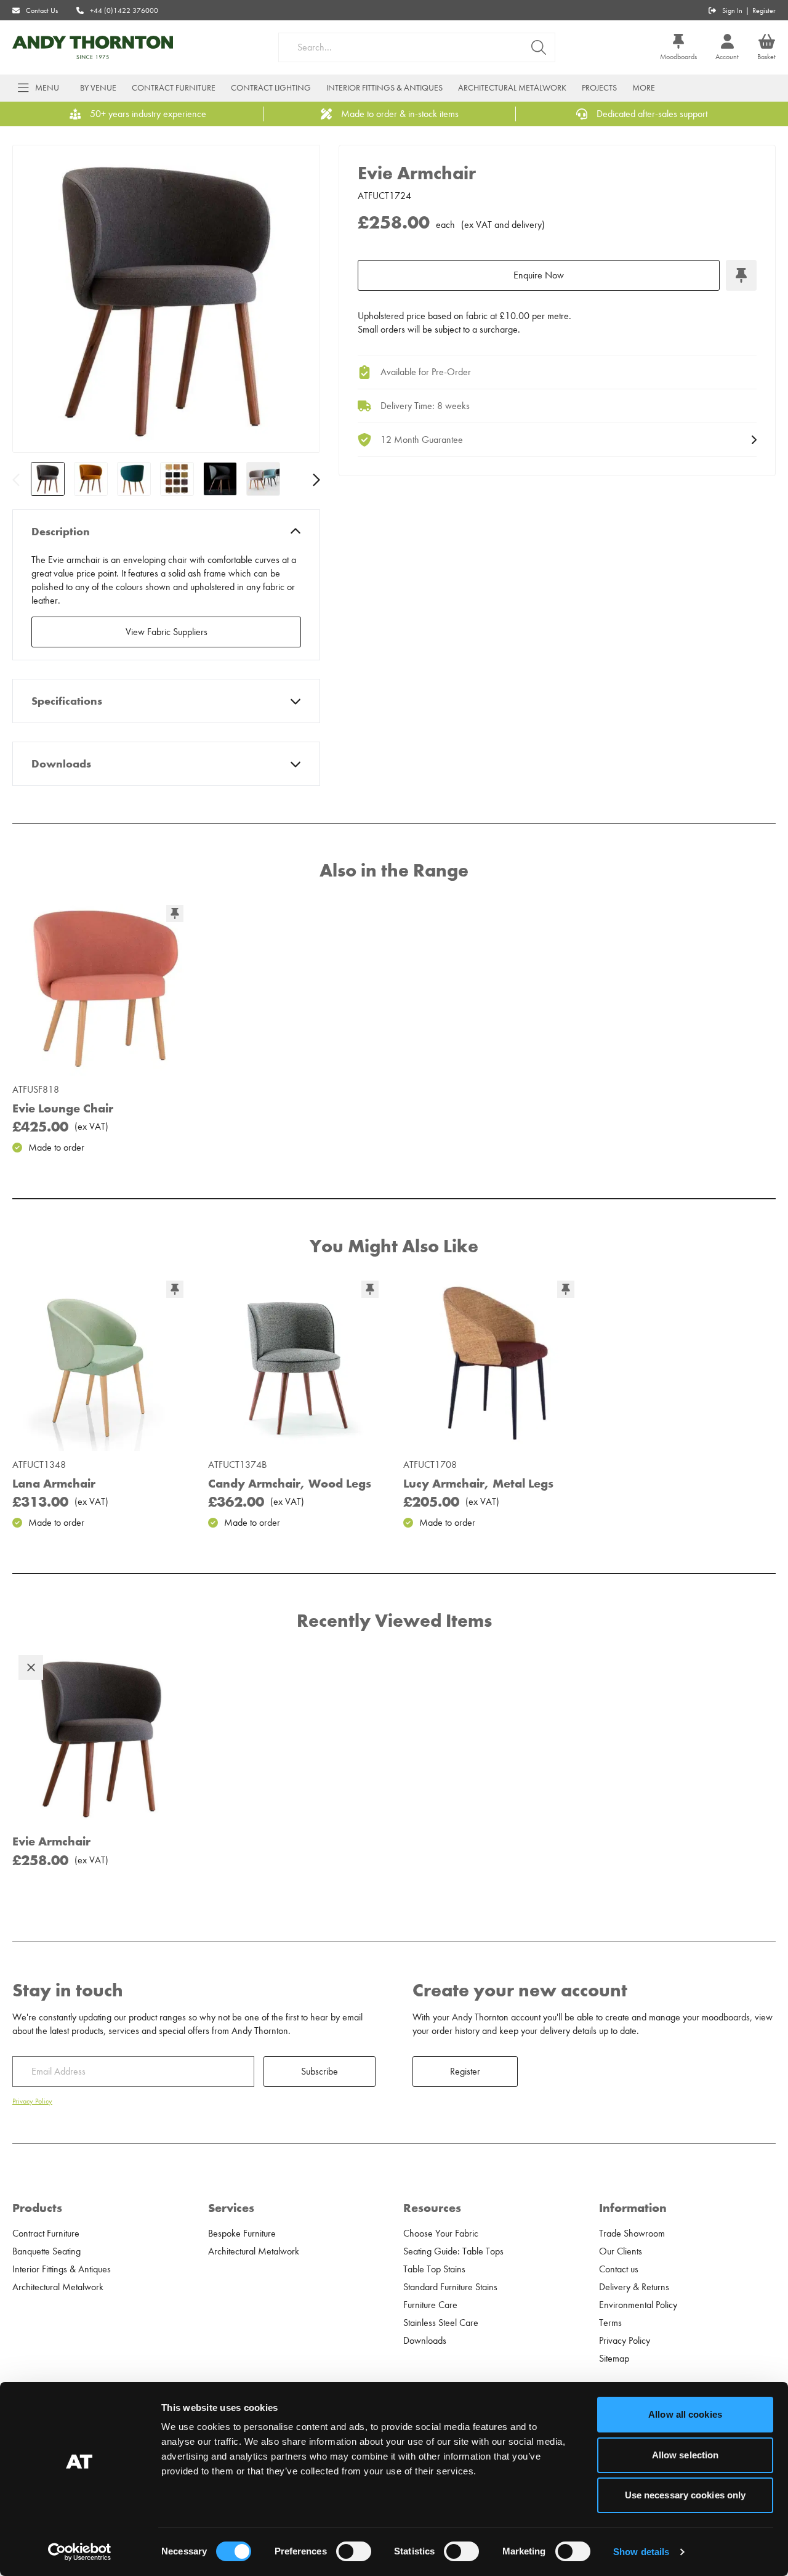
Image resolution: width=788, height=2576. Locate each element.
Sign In (732, 10)
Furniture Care (430, 2305)
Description (61, 532)
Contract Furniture (174, 88)
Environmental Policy (638, 2305)
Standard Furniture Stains (450, 2287)
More (644, 88)
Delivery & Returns (634, 2287)
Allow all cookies (685, 2414)
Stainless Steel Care (441, 2323)
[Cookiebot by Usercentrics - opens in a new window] (80, 2552)
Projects (599, 88)
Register (764, 10)
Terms (610, 2323)
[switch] (354, 2551)
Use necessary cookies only (685, 2495)
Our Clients (621, 2251)
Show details (641, 2552)
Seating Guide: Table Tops (453, 2251)
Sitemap (614, 2359)
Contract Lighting (271, 88)
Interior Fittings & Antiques (384, 88)
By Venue (98, 88)
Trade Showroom (632, 2234)
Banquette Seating (46, 2251)
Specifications (67, 701)
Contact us (619, 2269)
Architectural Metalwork (512, 88)
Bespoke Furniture (242, 2234)
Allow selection (685, 2455)
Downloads (61, 764)
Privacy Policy (32, 2101)
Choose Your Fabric (441, 2234)
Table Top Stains (434, 2269)
